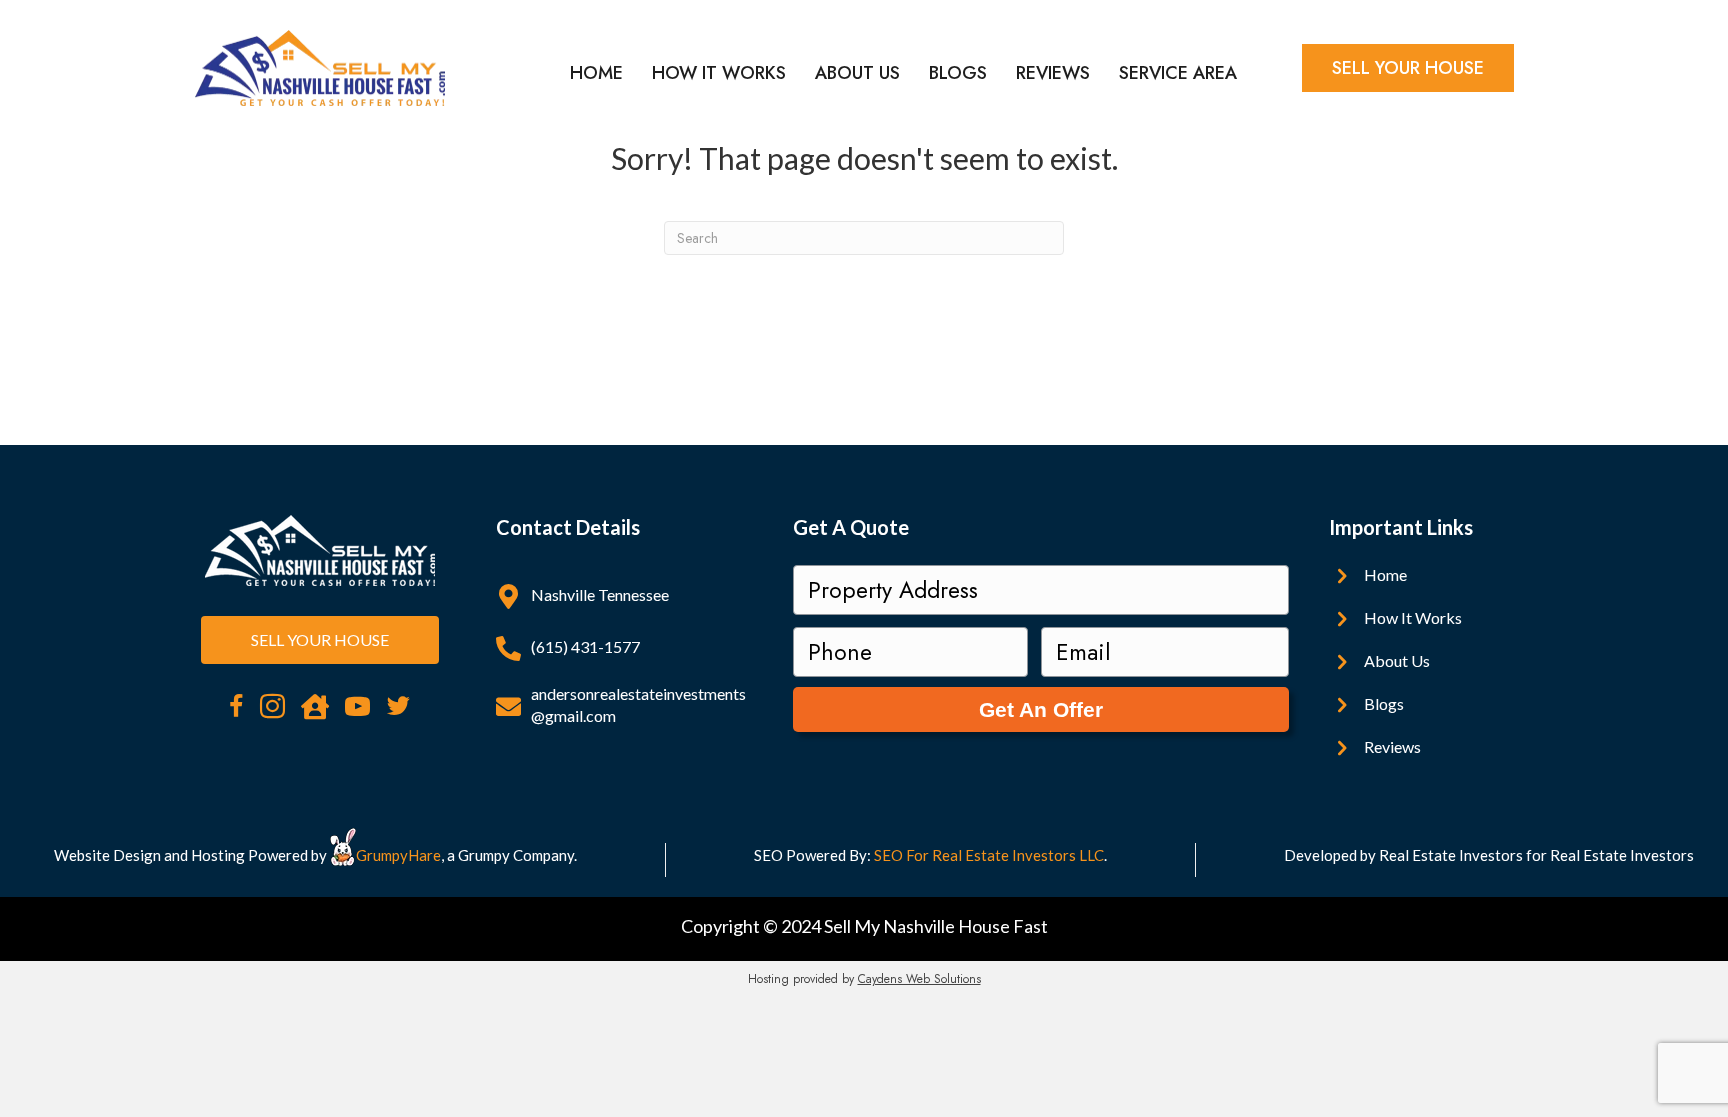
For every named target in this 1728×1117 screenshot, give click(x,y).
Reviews (1053, 73)
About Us (857, 73)
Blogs (958, 73)
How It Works (719, 73)
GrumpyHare (398, 855)
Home (596, 73)
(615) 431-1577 (585, 646)
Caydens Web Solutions (919, 979)
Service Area (1178, 73)
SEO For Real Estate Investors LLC (989, 855)
